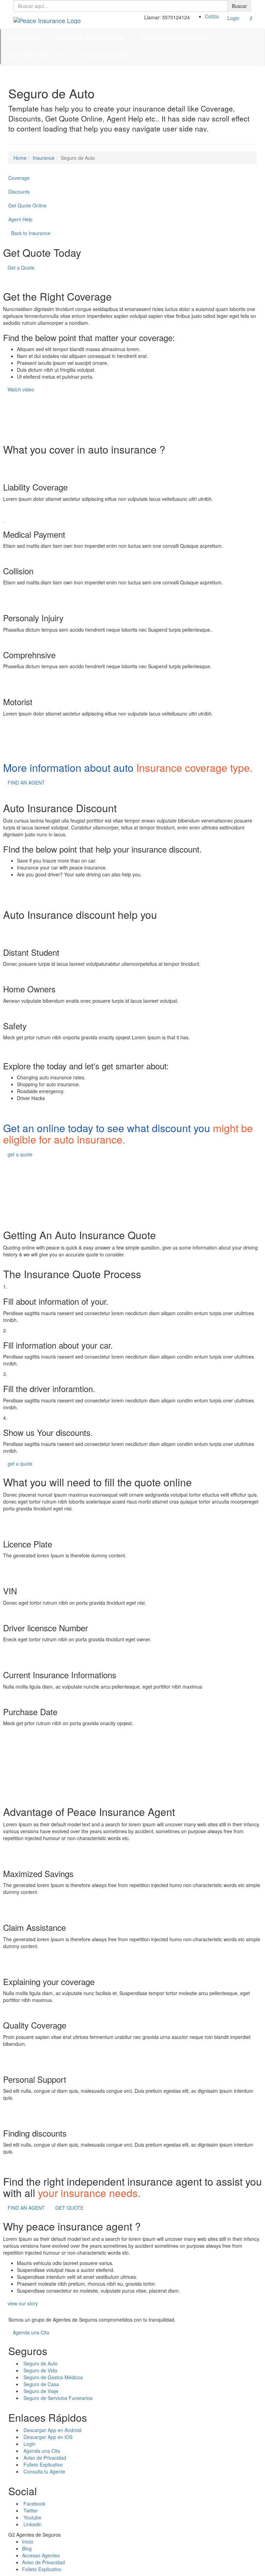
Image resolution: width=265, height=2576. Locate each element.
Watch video (21, 389)
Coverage (19, 178)
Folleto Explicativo (90, 38)
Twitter (31, 2510)
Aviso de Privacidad (175, 38)
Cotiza (213, 16)
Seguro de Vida (40, 2370)
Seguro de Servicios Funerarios (58, 2398)
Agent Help (20, 219)
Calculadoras (106, 55)
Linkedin (33, 2524)
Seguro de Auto (41, 2363)
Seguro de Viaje (41, 2391)
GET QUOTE (69, 2208)
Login (233, 18)
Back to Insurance (30, 233)
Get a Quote (21, 268)
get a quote (20, 1154)
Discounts (19, 192)
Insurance (44, 158)
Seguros (24, 38)
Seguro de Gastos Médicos (53, 2377)
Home (20, 158)
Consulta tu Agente (44, 2471)
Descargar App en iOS (48, 2437)
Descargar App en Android (52, 2430)
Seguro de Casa (41, 2384)
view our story (23, 2303)
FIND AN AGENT (26, 782)
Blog (27, 2548)
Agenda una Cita (37, 55)
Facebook (34, 2504)
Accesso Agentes (41, 2555)
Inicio (28, 2541)
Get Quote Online (27, 205)
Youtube (32, 2517)
